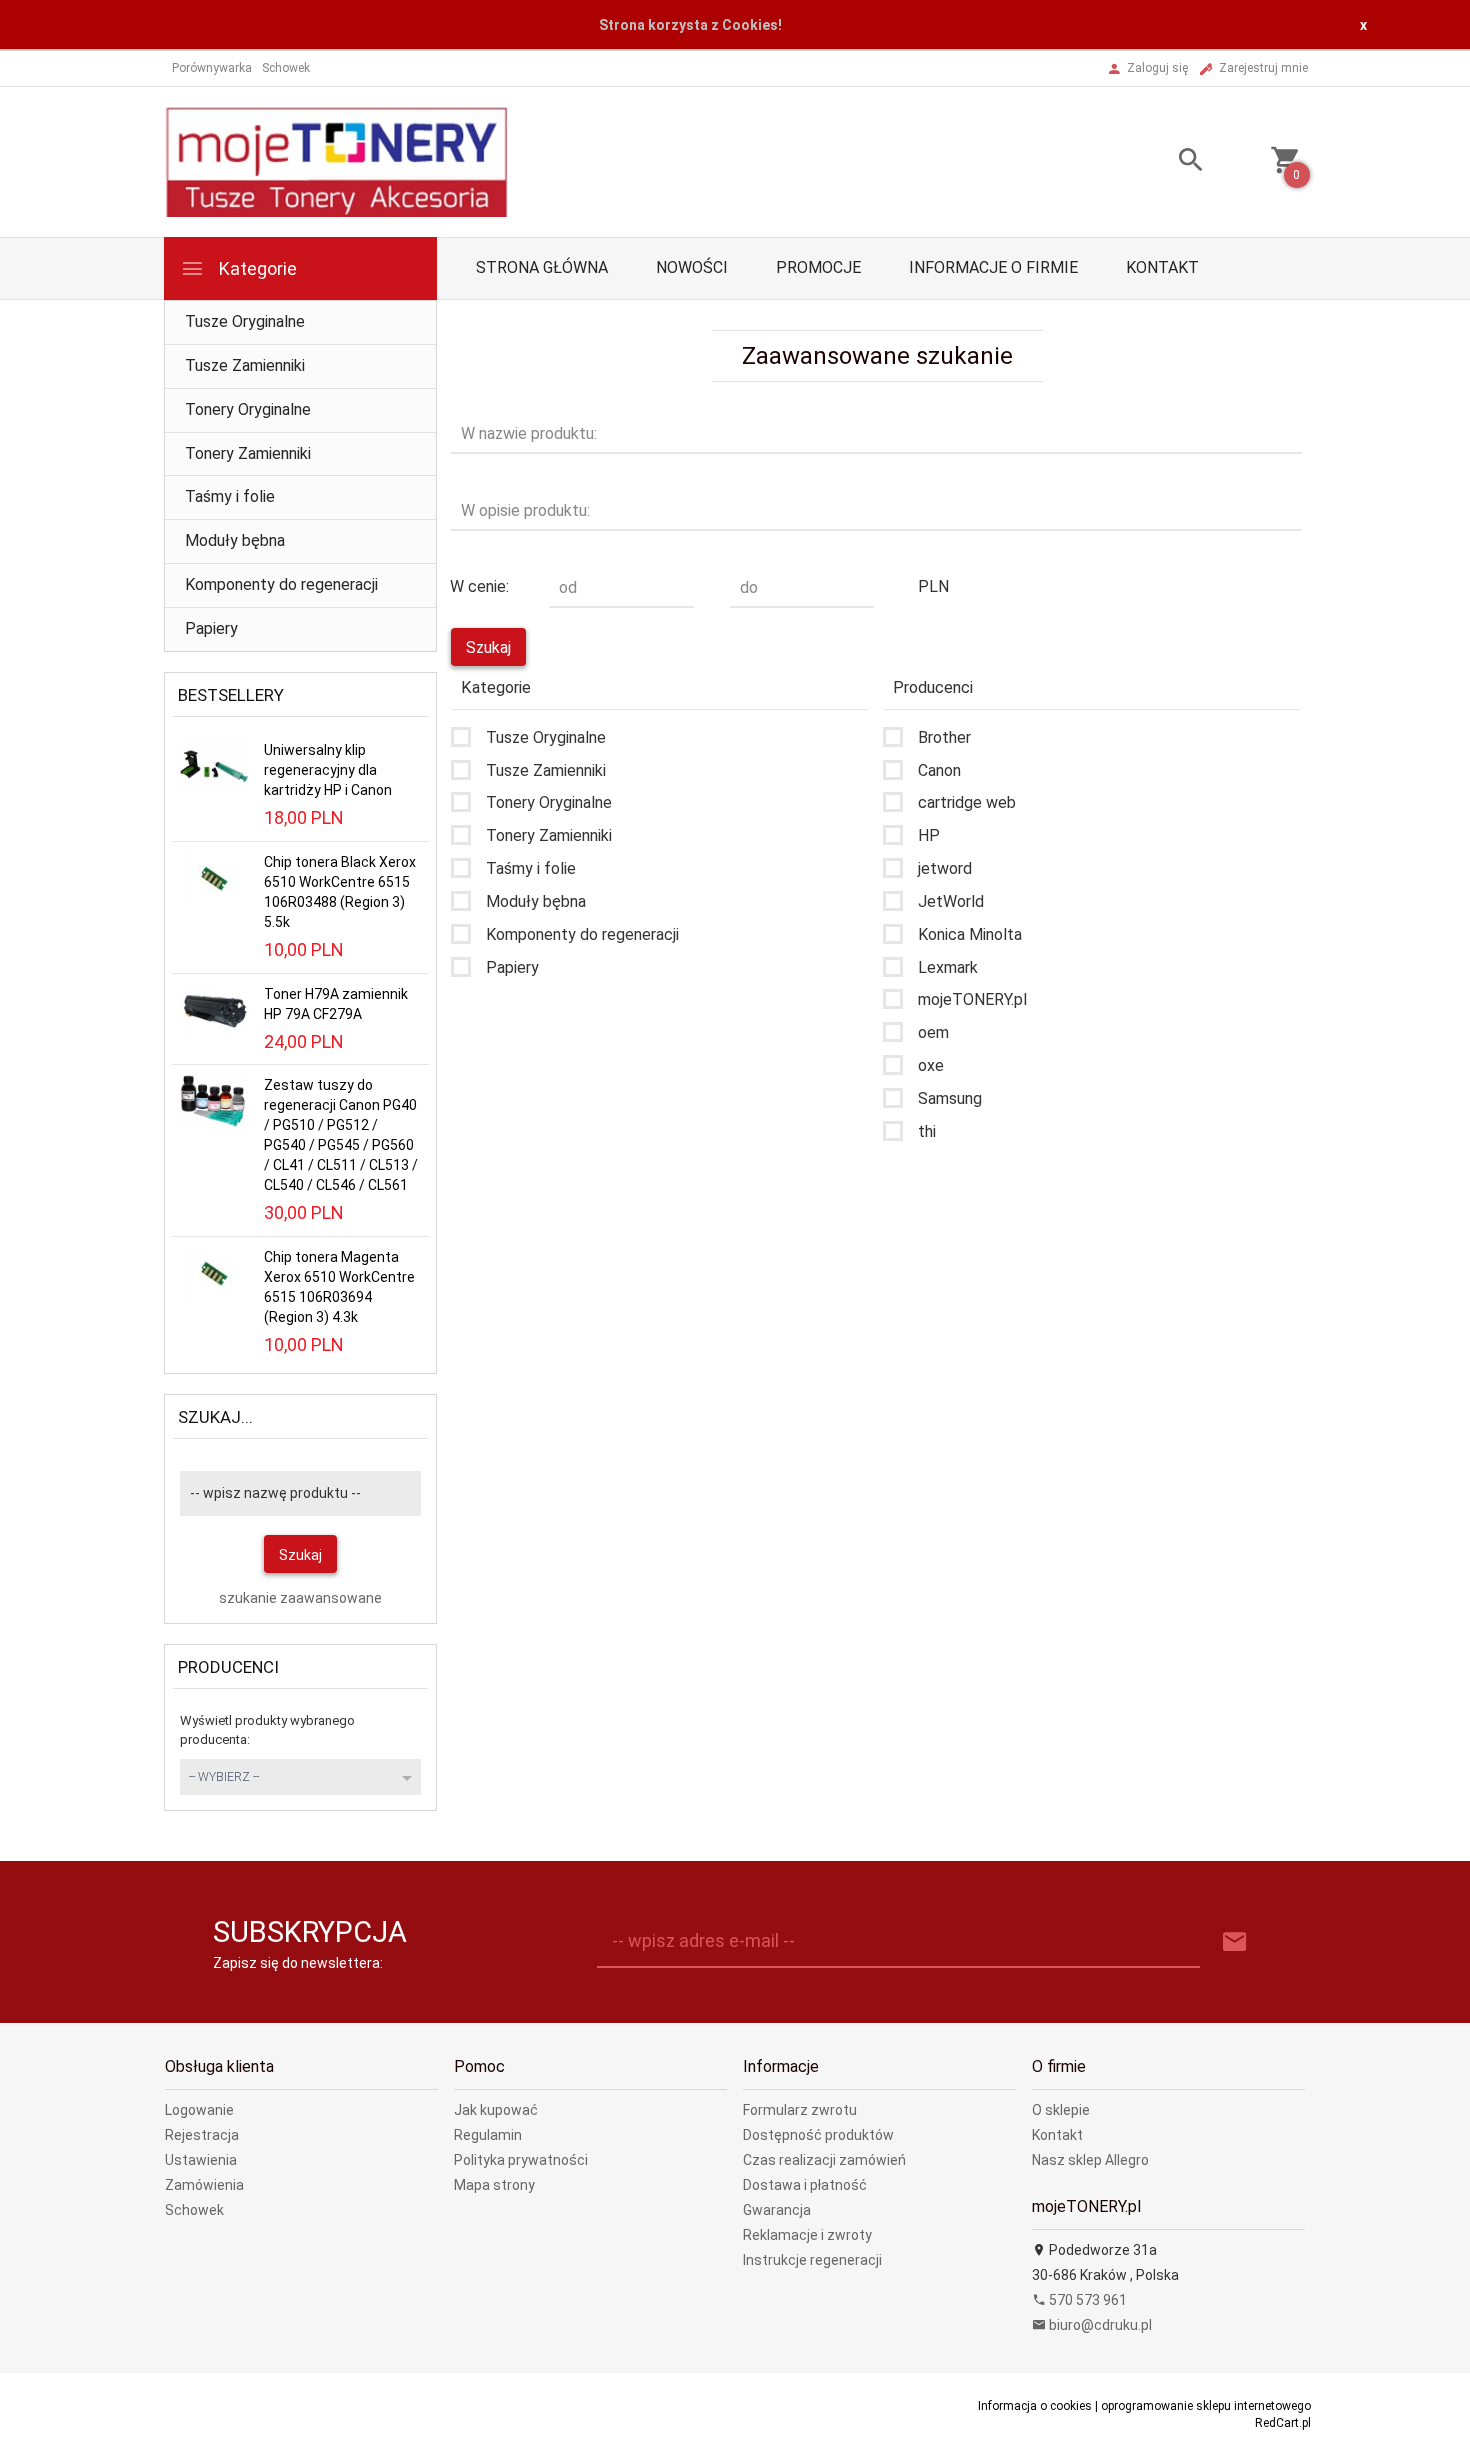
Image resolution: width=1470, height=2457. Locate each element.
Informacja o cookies (1035, 2406)
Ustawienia (201, 2160)
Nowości (692, 267)
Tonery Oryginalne (248, 409)
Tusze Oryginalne (245, 321)
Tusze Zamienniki (245, 365)
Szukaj (300, 1555)
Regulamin (488, 2135)
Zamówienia (204, 2185)
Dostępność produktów (818, 2135)
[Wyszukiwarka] (1166, 162)
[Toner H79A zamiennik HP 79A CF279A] (214, 1008)
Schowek (194, 2210)
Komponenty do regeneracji (281, 584)
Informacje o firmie (993, 267)
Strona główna (542, 267)
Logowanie (199, 2110)
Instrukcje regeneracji (812, 2260)
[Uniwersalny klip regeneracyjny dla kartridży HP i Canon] (214, 765)
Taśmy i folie (230, 496)
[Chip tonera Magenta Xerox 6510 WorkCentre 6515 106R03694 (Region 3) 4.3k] (214, 1272)
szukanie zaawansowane (300, 1598)
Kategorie (256, 268)
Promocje (818, 267)
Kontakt (1162, 267)
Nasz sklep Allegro (1090, 2160)
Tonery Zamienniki (248, 453)
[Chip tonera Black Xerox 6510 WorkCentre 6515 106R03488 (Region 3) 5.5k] (214, 877)
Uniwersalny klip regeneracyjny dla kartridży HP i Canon (328, 770)
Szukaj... (215, 1417)
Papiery (211, 628)
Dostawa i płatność (805, 2185)
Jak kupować (496, 2110)
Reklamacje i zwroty (807, 2235)
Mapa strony (494, 2185)
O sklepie (1061, 2110)
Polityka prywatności (521, 2160)
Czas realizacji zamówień (824, 2160)
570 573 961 (1086, 2300)
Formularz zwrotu (800, 2110)
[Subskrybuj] (1235, 1942)
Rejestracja (202, 2135)
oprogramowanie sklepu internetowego (1206, 2406)
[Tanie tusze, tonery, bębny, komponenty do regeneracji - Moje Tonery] (336, 161)
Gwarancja (777, 2210)
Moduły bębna (235, 540)
